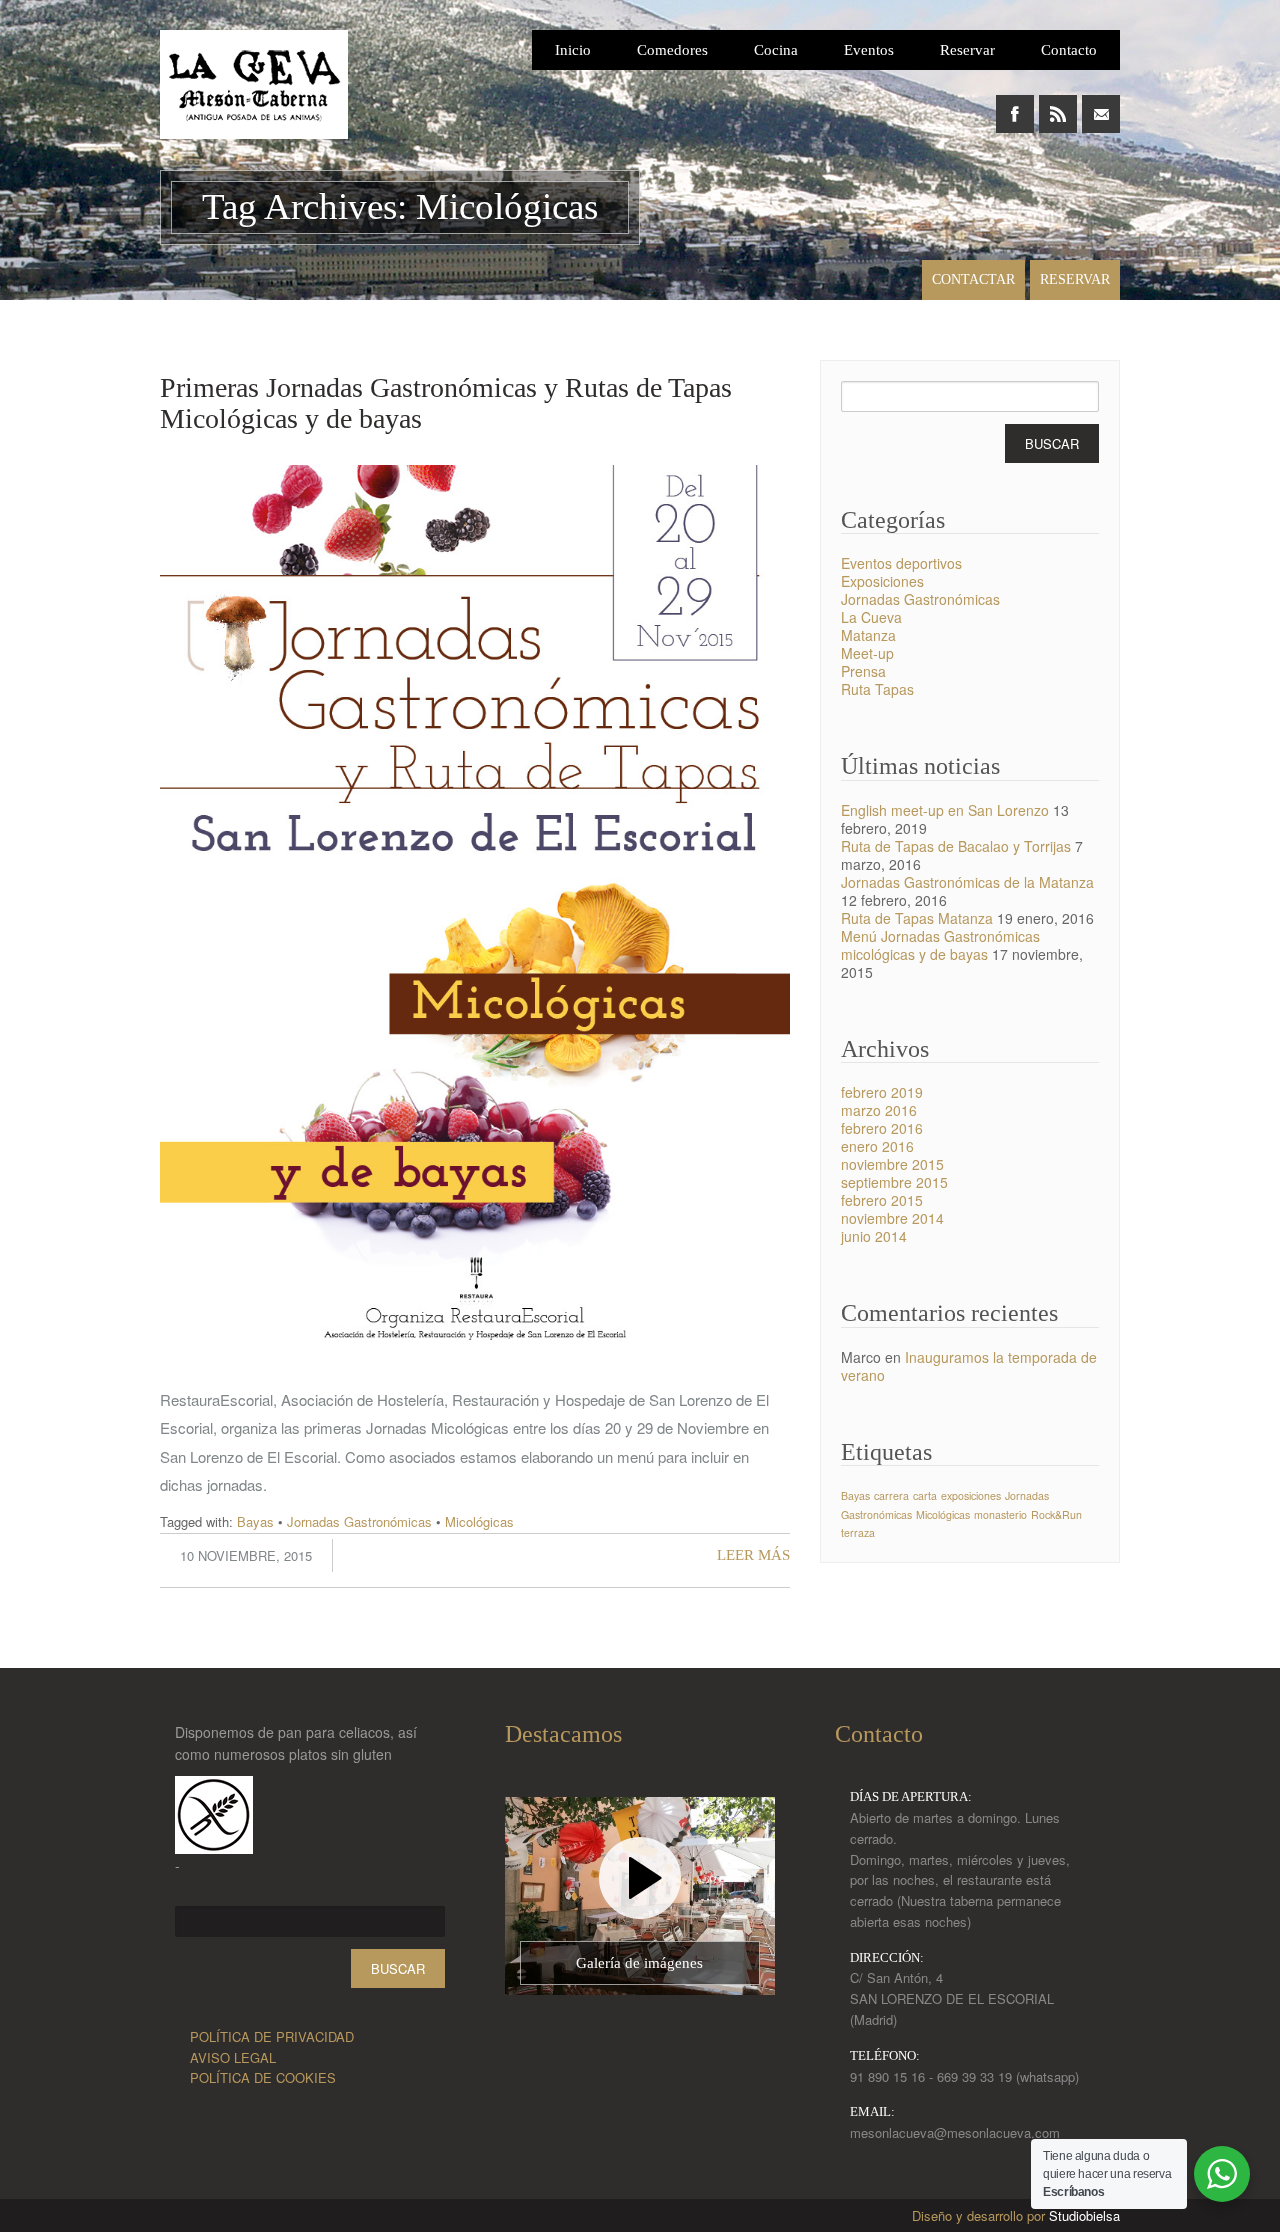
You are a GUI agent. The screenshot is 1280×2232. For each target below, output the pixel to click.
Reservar (967, 50)
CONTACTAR (973, 279)
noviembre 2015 (892, 1164)
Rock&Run (1056, 1514)
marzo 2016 (879, 1110)
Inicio (573, 50)
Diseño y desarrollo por (1016, 2215)
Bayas (255, 1521)
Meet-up (867, 653)
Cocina (776, 50)
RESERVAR (1075, 279)
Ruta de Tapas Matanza (917, 918)
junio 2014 (874, 1236)
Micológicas (479, 1521)
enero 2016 (877, 1146)
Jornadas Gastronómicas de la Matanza (967, 882)
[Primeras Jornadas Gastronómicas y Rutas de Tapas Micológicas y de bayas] (475, 1380)
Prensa (863, 671)
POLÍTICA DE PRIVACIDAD (272, 2036)
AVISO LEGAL (233, 2057)
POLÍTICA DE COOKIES (263, 2077)
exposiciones (971, 1495)
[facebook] (1015, 103)
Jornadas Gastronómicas (359, 1521)
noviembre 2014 (892, 1218)
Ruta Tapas (877, 689)
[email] (1101, 103)
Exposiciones (882, 581)
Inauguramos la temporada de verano (969, 1366)
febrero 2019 (882, 1092)
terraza (858, 1532)
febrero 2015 (882, 1200)
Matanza (868, 635)
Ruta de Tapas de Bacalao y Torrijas (956, 846)
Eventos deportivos (901, 563)
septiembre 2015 (894, 1182)
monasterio (1000, 1514)
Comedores (672, 50)
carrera (891, 1495)
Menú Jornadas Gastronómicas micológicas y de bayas (940, 945)
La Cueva (871, 617)
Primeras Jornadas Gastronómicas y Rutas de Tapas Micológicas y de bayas (446, 403)
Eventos (869, 50)
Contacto (1069, 50)
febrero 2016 (882, 1128)
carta (925, 1495)
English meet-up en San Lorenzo (945, 810)
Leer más (753, 1555)
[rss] (1058, 103)
